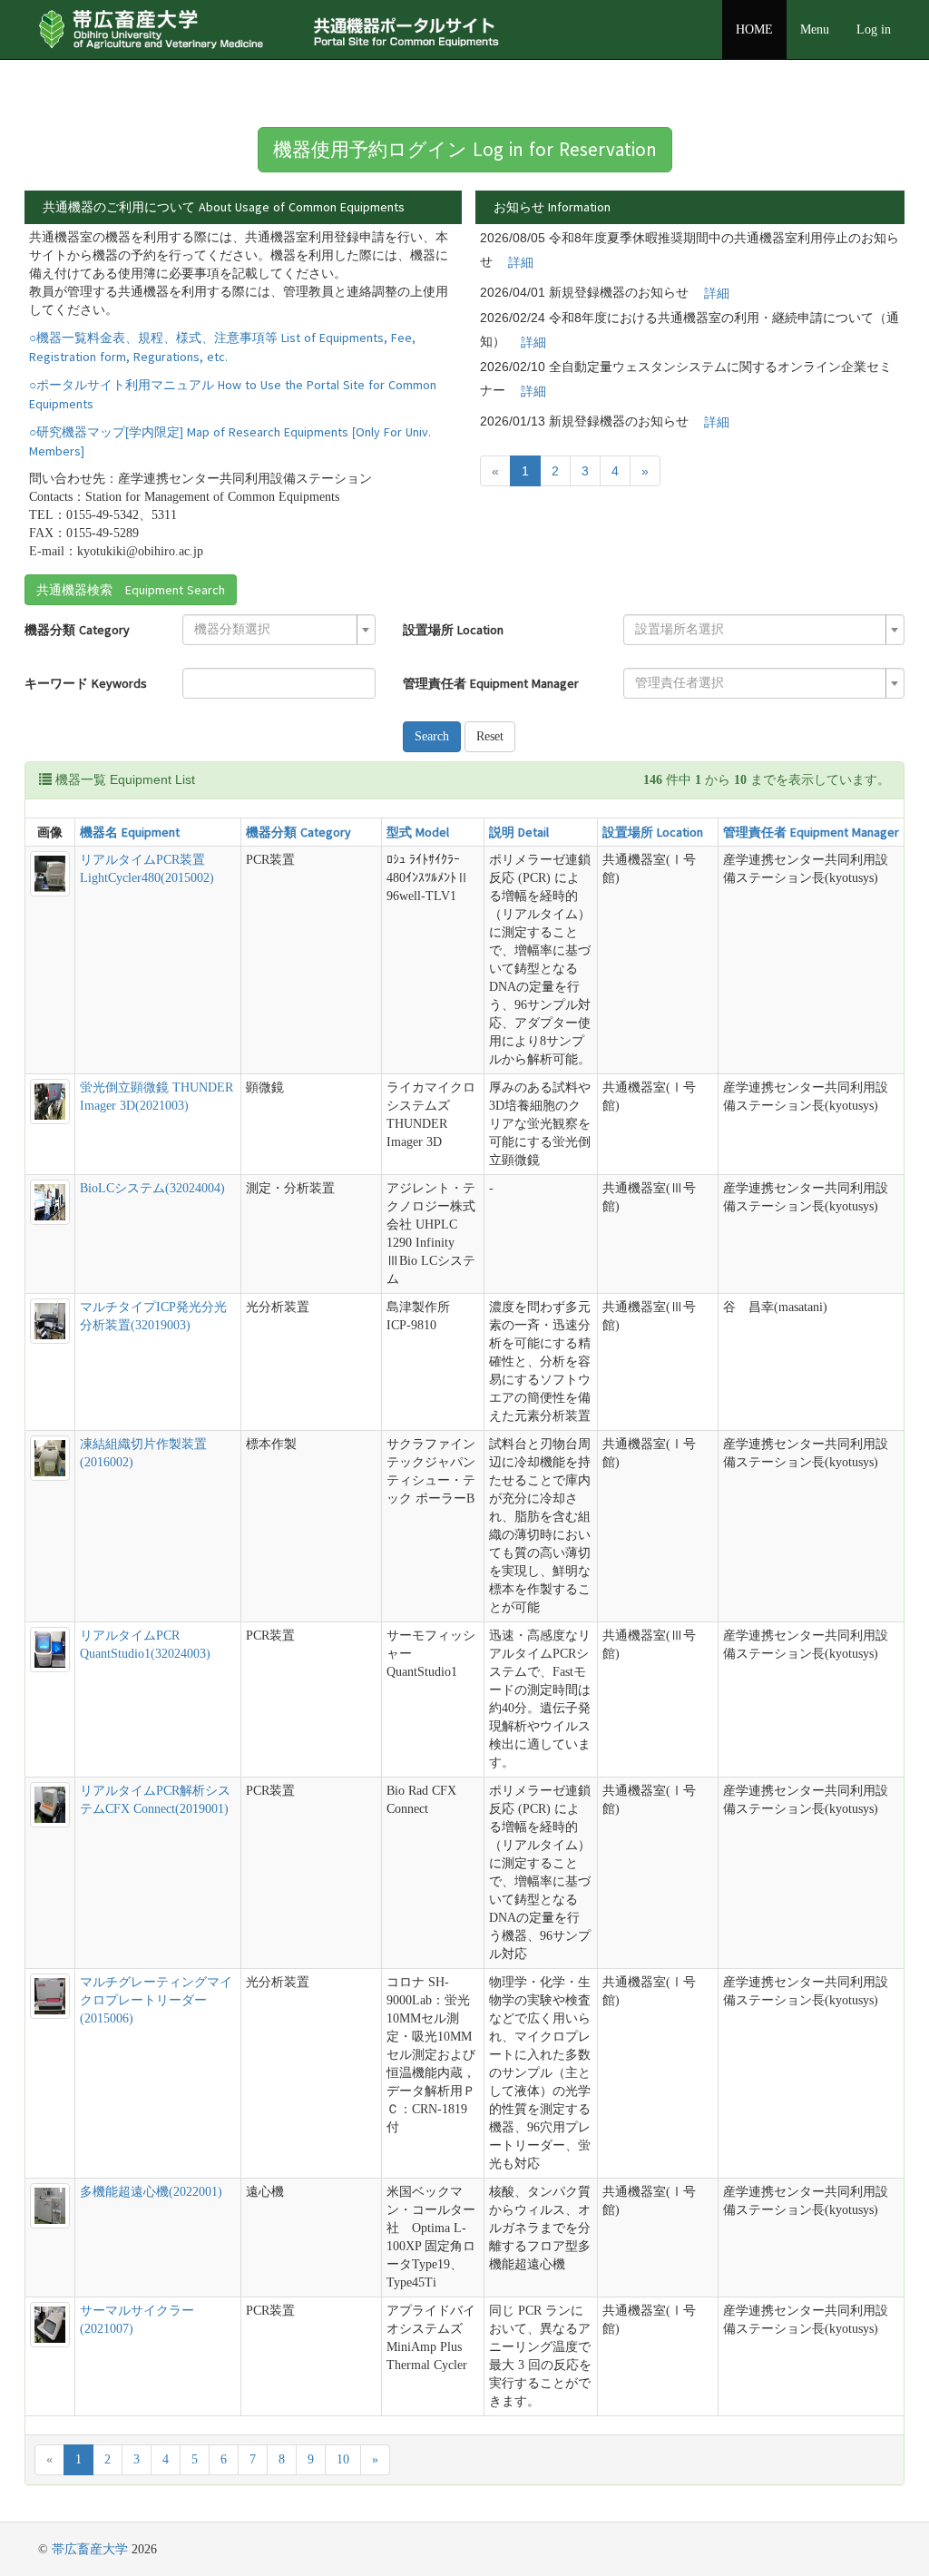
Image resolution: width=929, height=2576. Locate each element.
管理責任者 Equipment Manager (491, 683)
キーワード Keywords (86, 683)
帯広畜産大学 (90, 2549)
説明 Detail (519, 832)
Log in (874, 29)
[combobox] (279, 630)
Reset (490, 736)
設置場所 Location (453, 630)
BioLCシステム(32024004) (152, 1188)
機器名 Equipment (130, 832)
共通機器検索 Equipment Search (131, 590)
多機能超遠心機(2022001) (151, 2192)
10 (343, 2459)
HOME (754, 29)
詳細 (521, 262)
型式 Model (418, 832)
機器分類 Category (77, 630)
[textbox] (274, 630)
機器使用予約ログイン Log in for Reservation (465, 149)
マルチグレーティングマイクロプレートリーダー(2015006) (156, 2000)
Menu (815, 29)
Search (432, 736)
